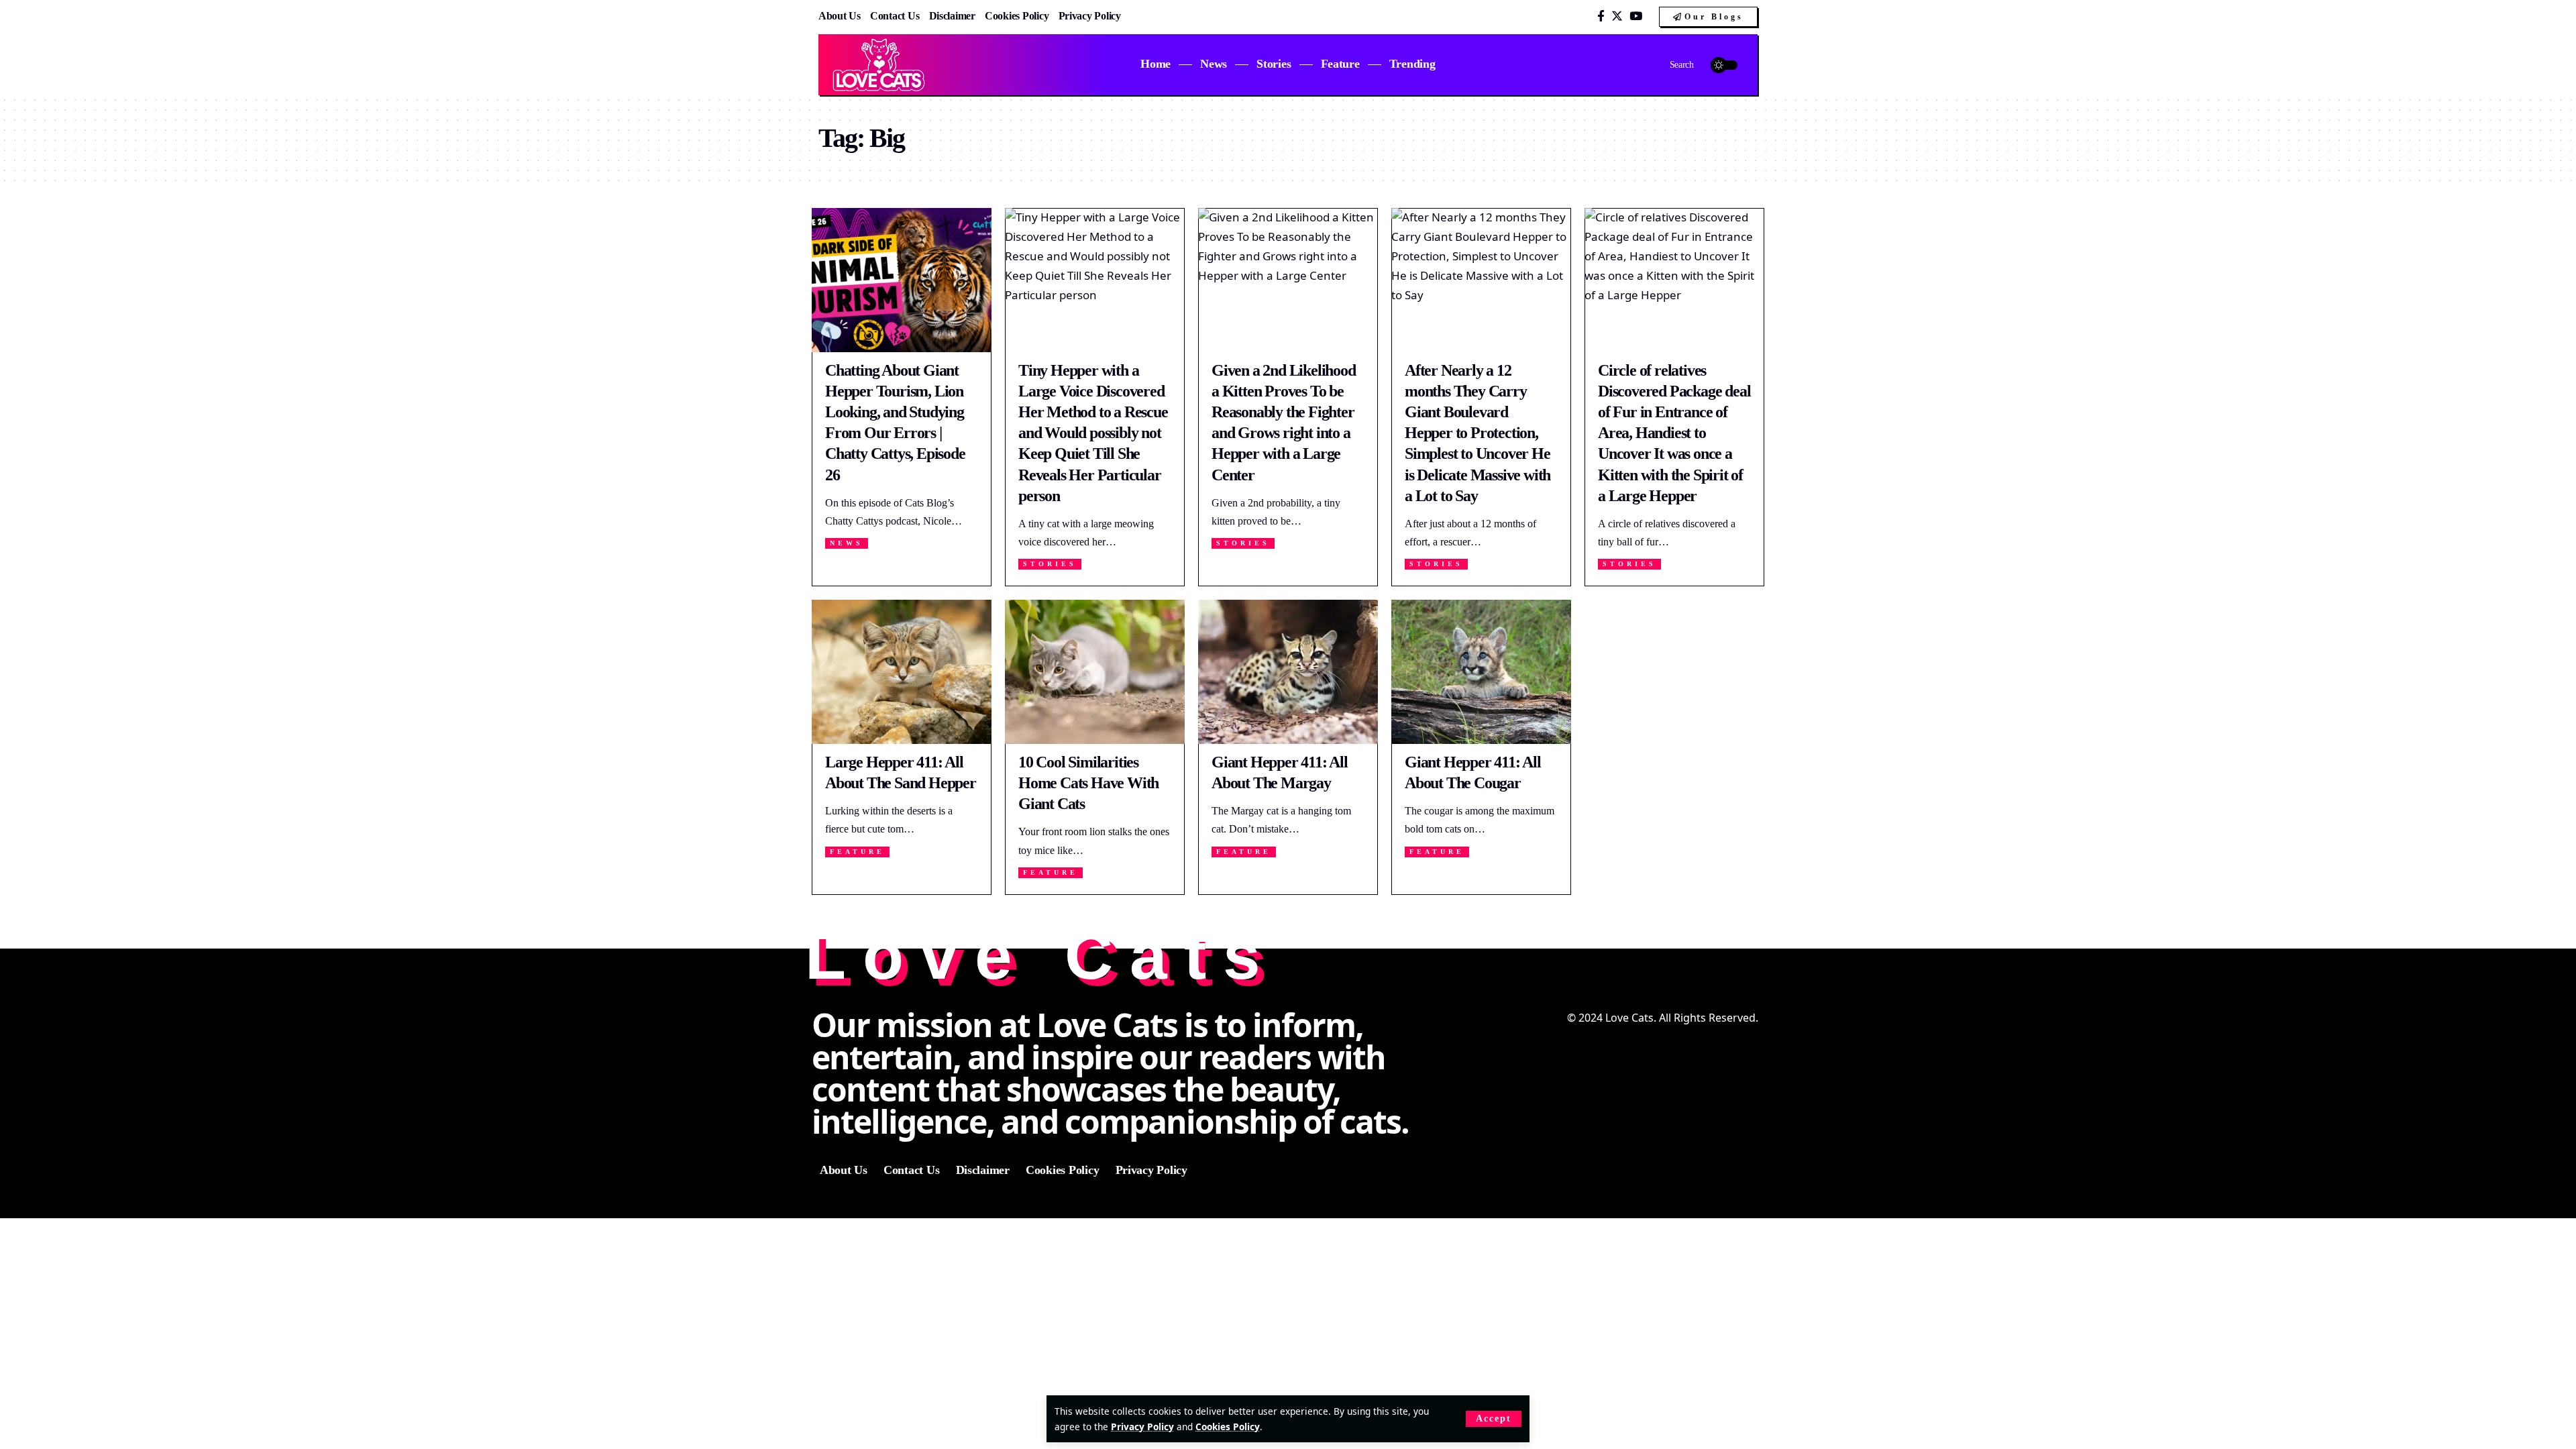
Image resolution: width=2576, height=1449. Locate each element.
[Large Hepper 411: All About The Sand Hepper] (902, 672)
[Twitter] (1617, 16)
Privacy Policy (1142, 1427)
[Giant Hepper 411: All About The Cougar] (1481, 672)
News (847, 543)
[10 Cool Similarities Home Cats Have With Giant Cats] (1095, 672)
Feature (857, 852)
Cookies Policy (1228, 1427)
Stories (1050, 564)
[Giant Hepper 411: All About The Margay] (1288, 672)
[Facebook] (1601, 16)
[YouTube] (1636, 16)
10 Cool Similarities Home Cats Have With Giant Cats (1088, 783)
